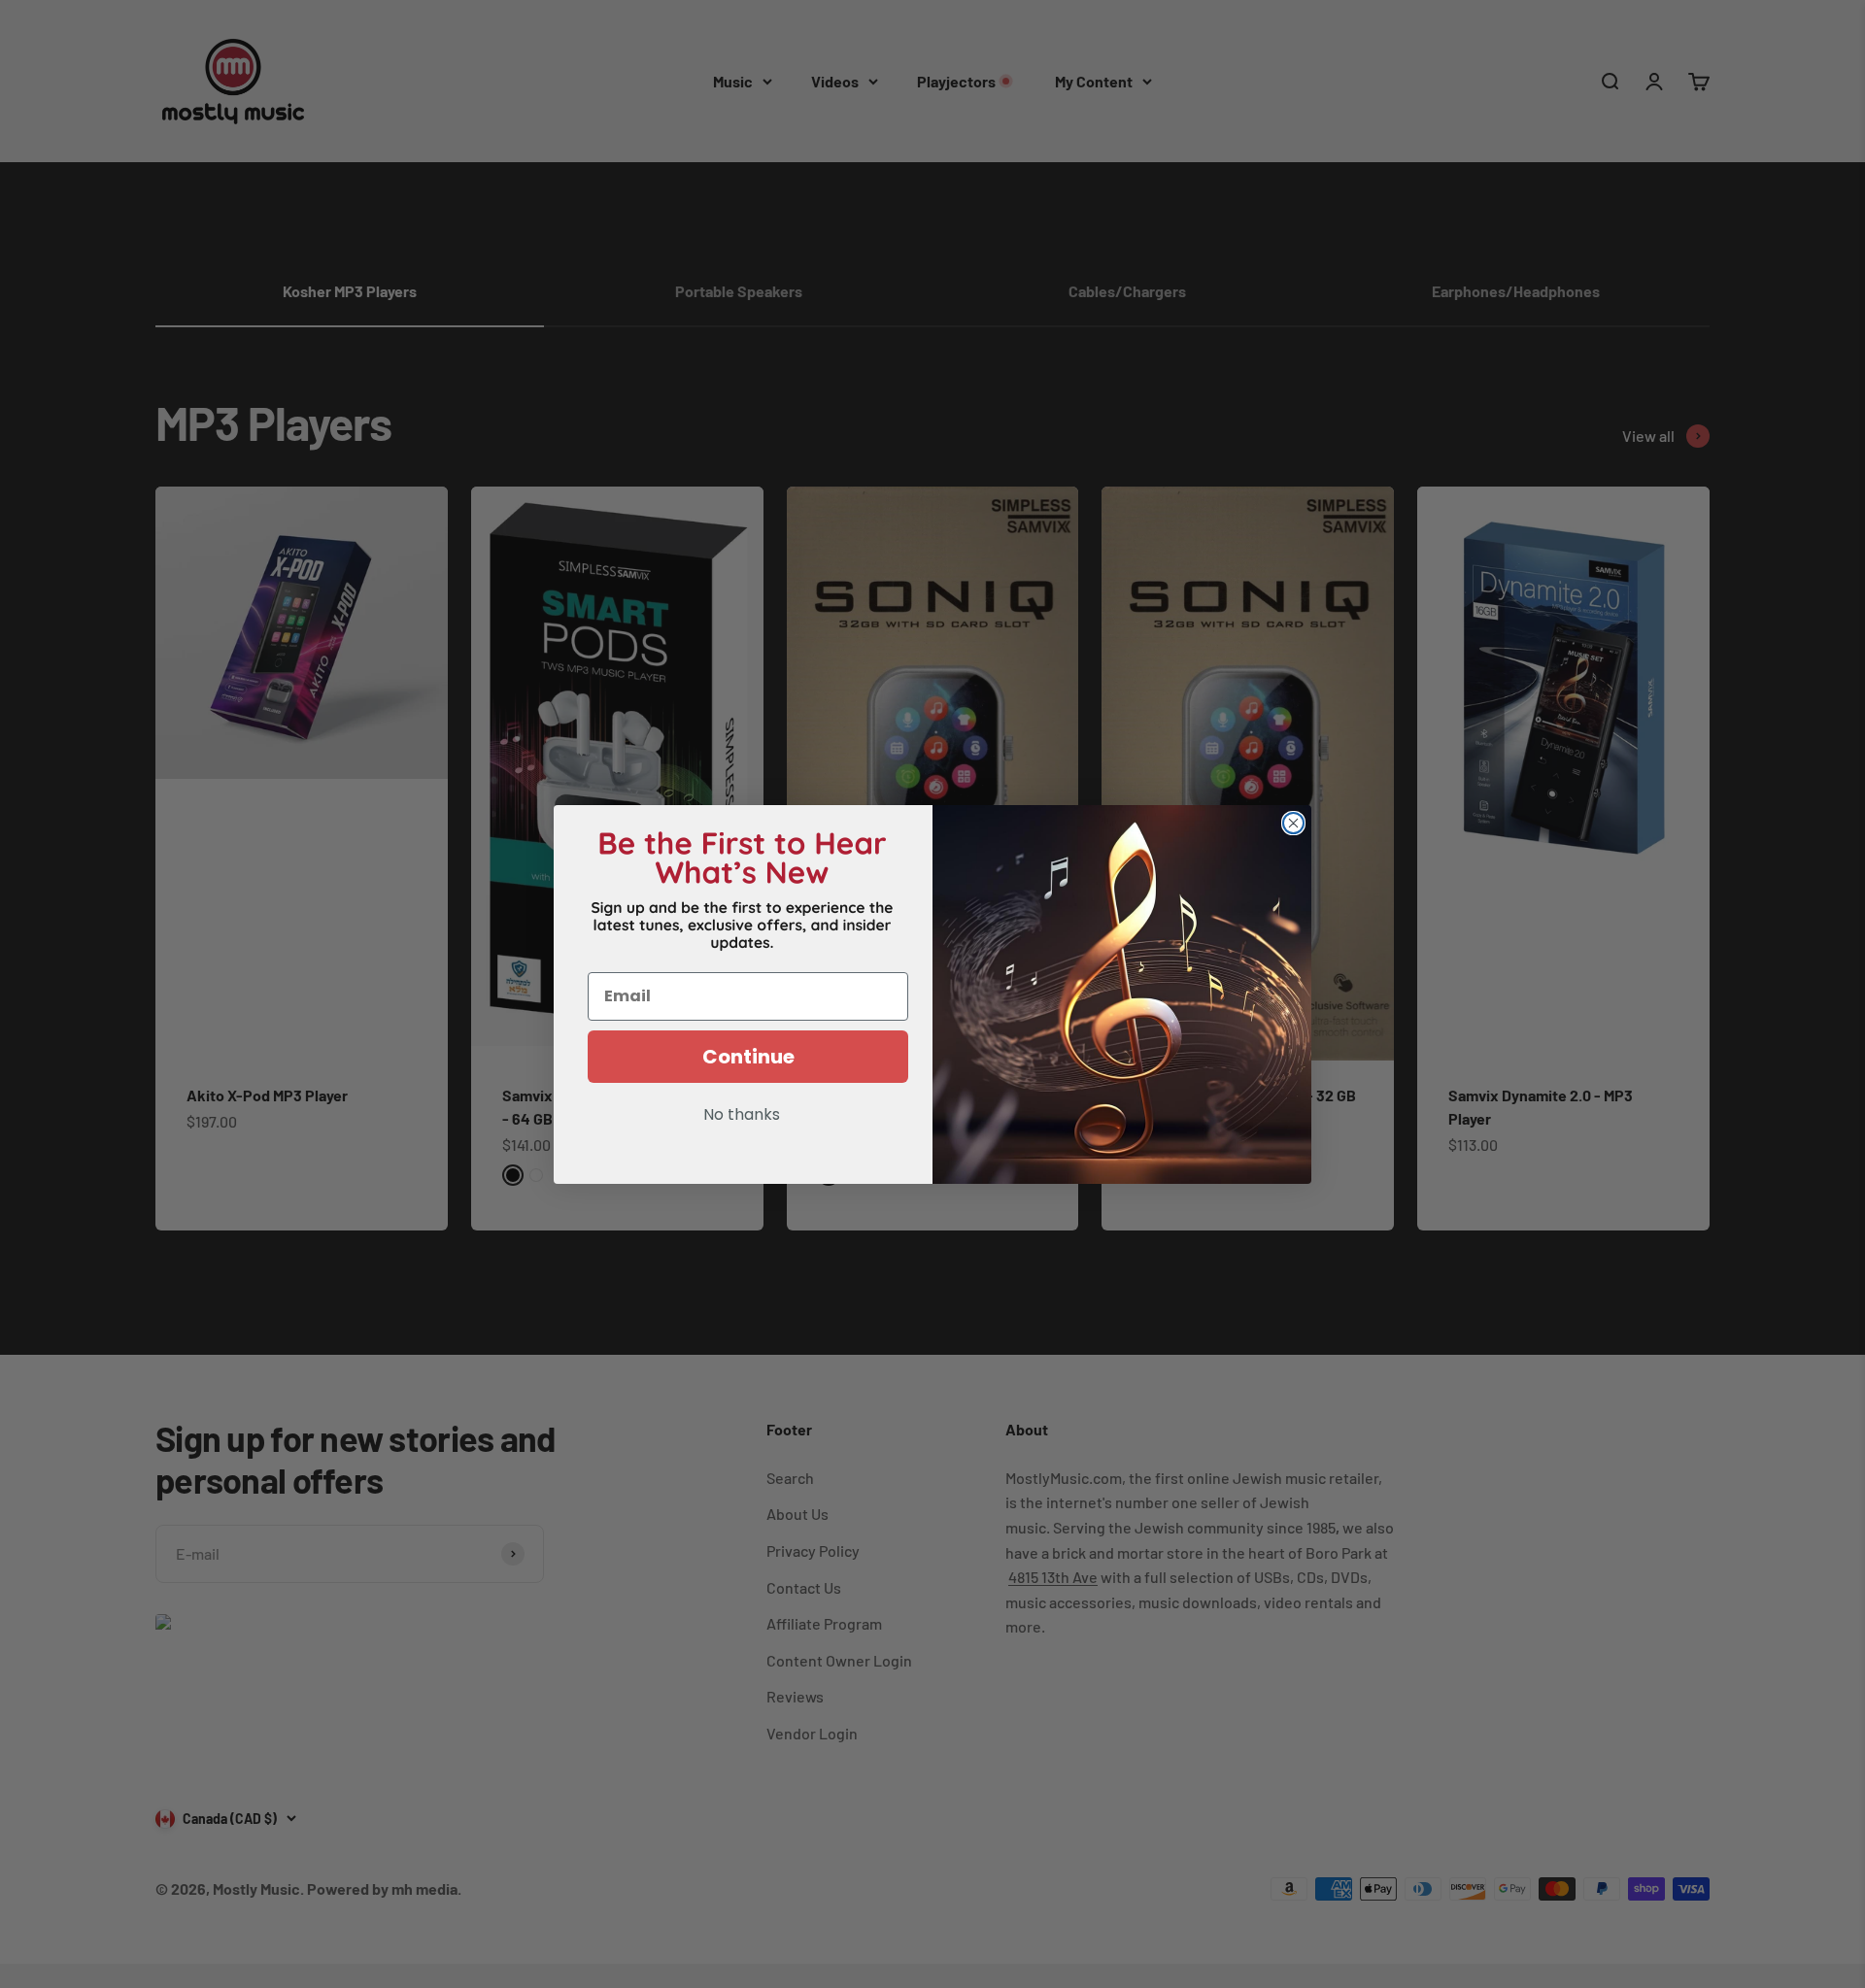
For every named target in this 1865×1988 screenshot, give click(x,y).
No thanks (742, 1116)
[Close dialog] (1293, 823)
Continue (748, 1057)
